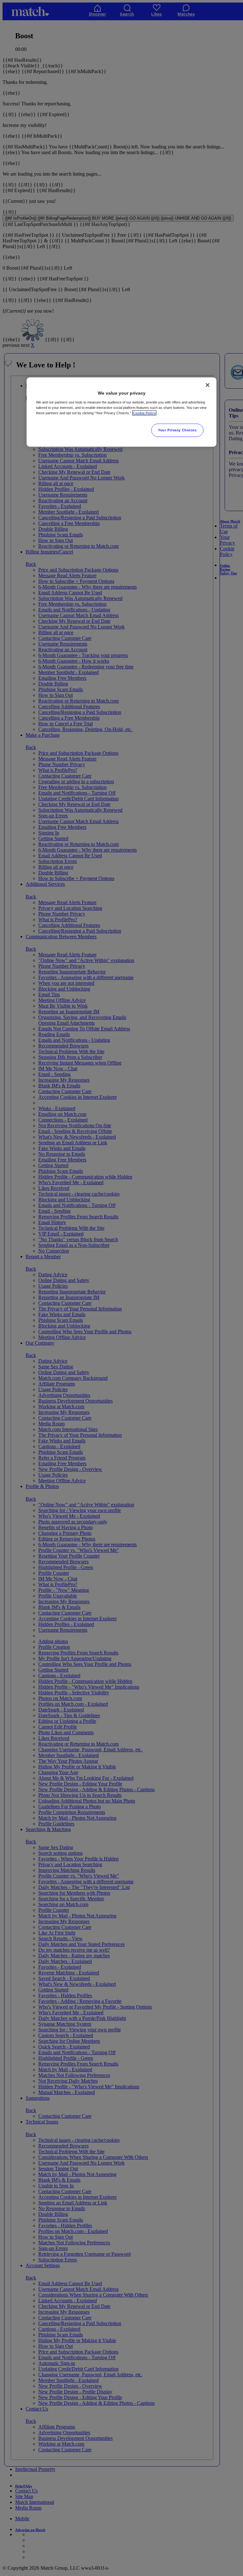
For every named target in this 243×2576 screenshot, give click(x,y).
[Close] (208, 385)
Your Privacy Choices (177, 430)
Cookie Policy (144, 413)
